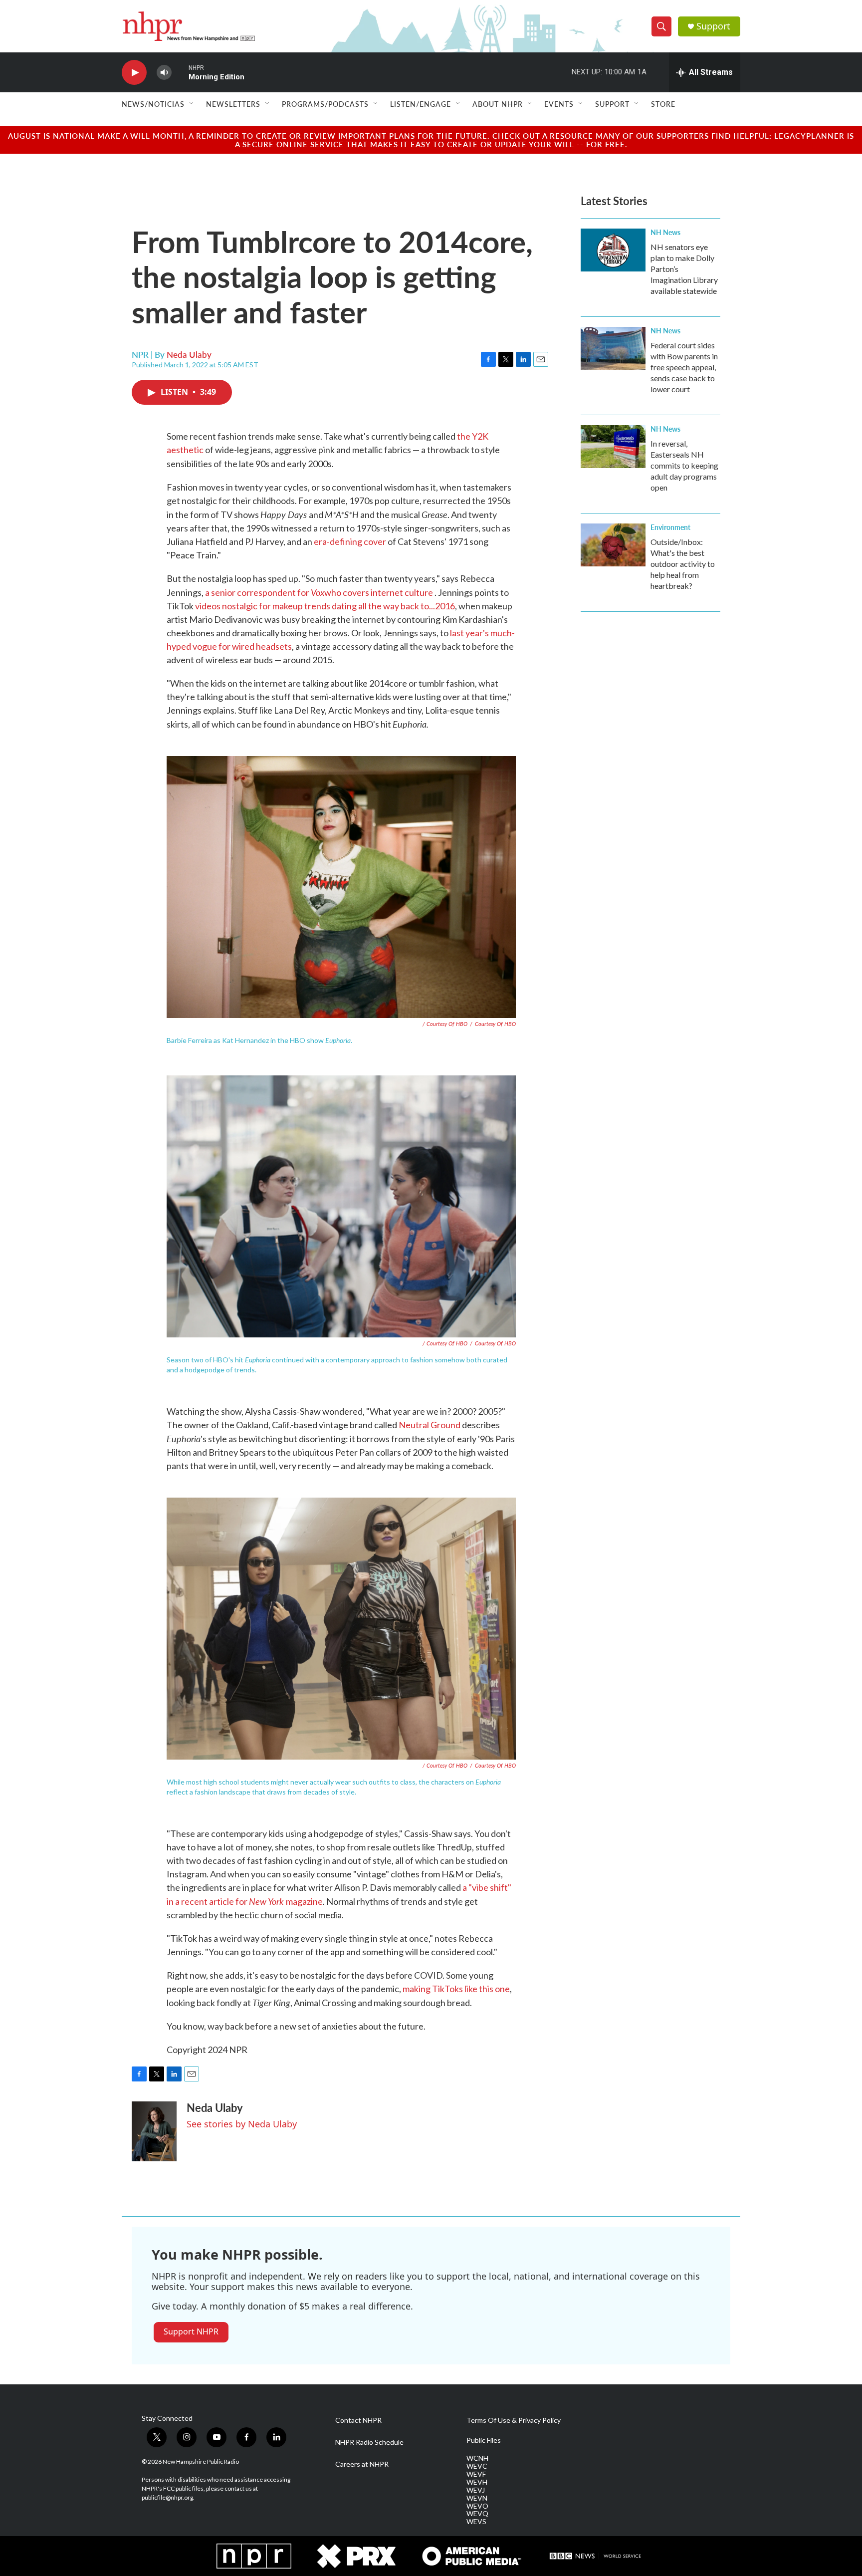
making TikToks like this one (456, 1989)
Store (663, 104)
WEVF (476, 2474)
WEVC (477, 2466)
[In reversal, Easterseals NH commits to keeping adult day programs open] (613, 447)
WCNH (477, 2458)
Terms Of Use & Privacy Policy (514, 2420)
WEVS (476, 2522)
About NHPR (498, 104)
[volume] (164, 73)
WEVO (477, 2506)
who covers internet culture (379, 592)
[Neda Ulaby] (154, 2131)
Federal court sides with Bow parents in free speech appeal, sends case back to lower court (684, 367)
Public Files (484, 2440)
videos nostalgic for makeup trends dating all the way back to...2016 (325, 606)
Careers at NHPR (362, 2464)
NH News (665, 232)
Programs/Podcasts (325, 104)
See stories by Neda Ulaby (242, 2124)
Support (713, 26)
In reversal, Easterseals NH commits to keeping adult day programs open (684, 465)
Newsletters (233, 104)
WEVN (477, 2498)
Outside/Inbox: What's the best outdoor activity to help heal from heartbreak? (683, 564)
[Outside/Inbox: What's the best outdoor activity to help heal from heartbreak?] (613, 545)
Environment (670, 527)
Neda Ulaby (189, 354)
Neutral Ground (430, 1425)
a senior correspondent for (265, 592)
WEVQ (477, 2514)
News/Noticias (153, 104)
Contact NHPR (358, 2420)
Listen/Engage (421, 104)
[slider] (180, 72)
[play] (134, 73)
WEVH (477, 2482)
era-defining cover (350, 541)
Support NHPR (191, 2331)
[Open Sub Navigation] (192, 104)
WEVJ (476, 2490)
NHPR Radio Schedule (369, 2442)
